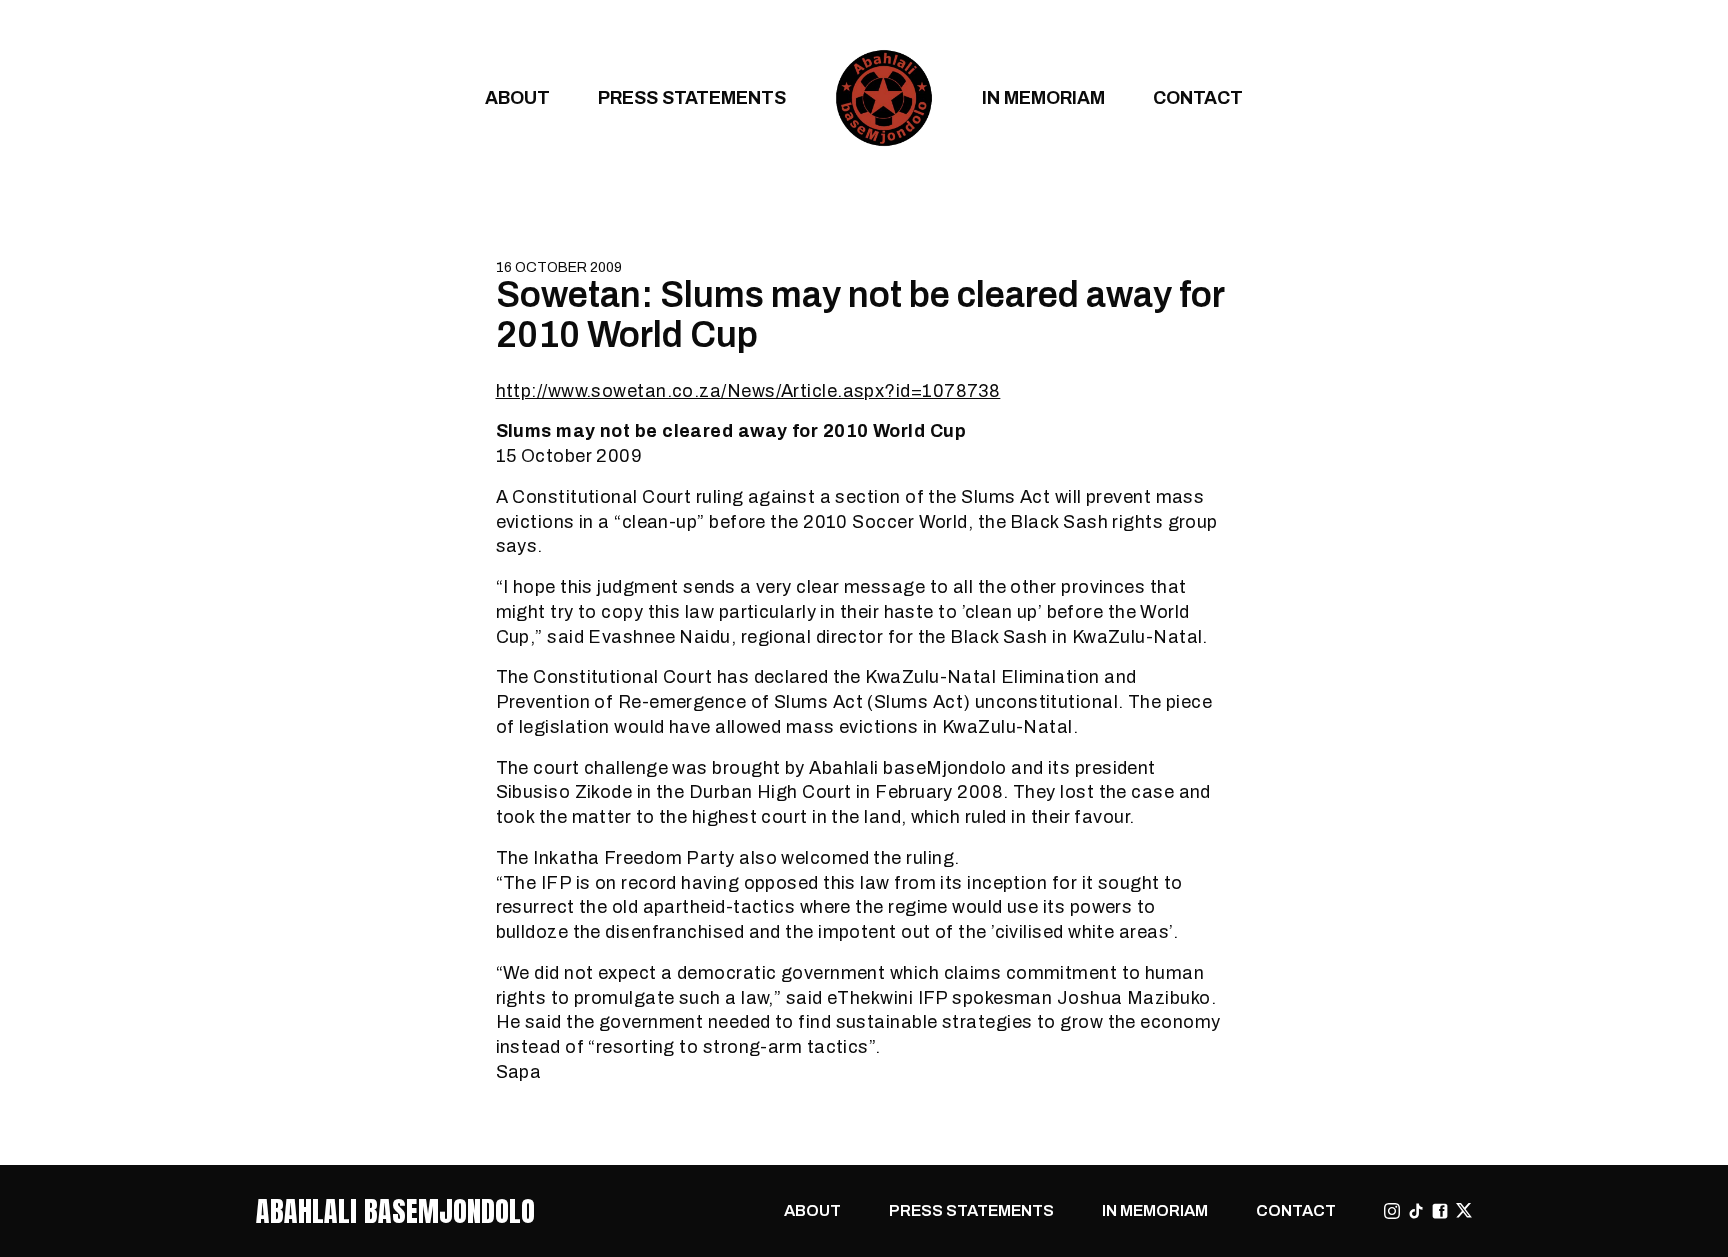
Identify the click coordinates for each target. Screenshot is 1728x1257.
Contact (1198, 97)
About (517, 97)
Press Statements (692, 97)
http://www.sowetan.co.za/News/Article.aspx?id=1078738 (748, 390)
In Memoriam (1043, 97)
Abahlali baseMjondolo (395, 1211)
